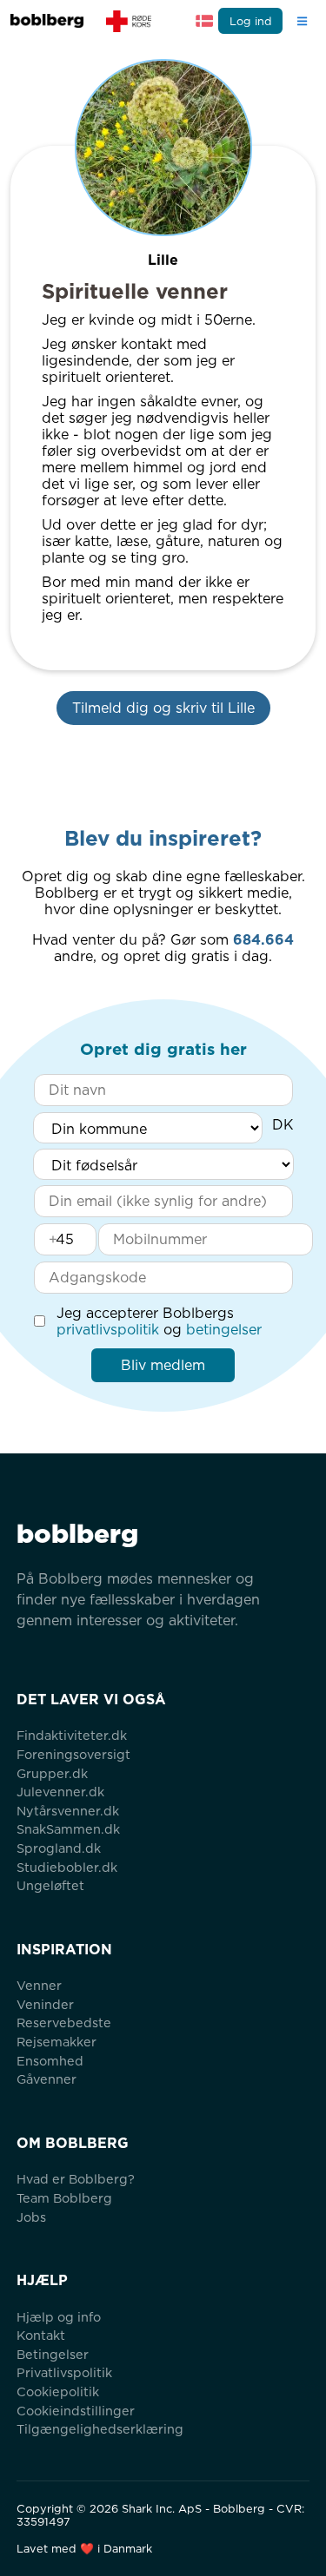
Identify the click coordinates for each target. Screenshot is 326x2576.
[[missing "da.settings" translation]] (204, 21)
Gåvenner (47, 2079)
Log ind (251, 21)
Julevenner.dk (60, 1792)
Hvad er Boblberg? (76, 2179)
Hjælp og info (59, 2317)
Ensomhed (50, 2061)
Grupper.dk (52, 1773)
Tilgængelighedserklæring (100, 2429)
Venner (39, 1985)
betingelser (224, 1330)
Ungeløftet (50, 1885)
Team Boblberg (64, 2198)
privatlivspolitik (108, 1330)
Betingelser (53, 2354)
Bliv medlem (163, 1365)
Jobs (31, 2217)
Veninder (45, 2004)
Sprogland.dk (59, 1848)
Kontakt (41, 2335)
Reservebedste (64, 2023)
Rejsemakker (57, 2042)
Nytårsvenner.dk (68, 1811)
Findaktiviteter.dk (72, 1735)
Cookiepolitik (58, 2392)
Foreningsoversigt (73, 1754)
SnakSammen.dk (68, 1829)
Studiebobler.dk (67, 1867)
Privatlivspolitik (64, 2372)
